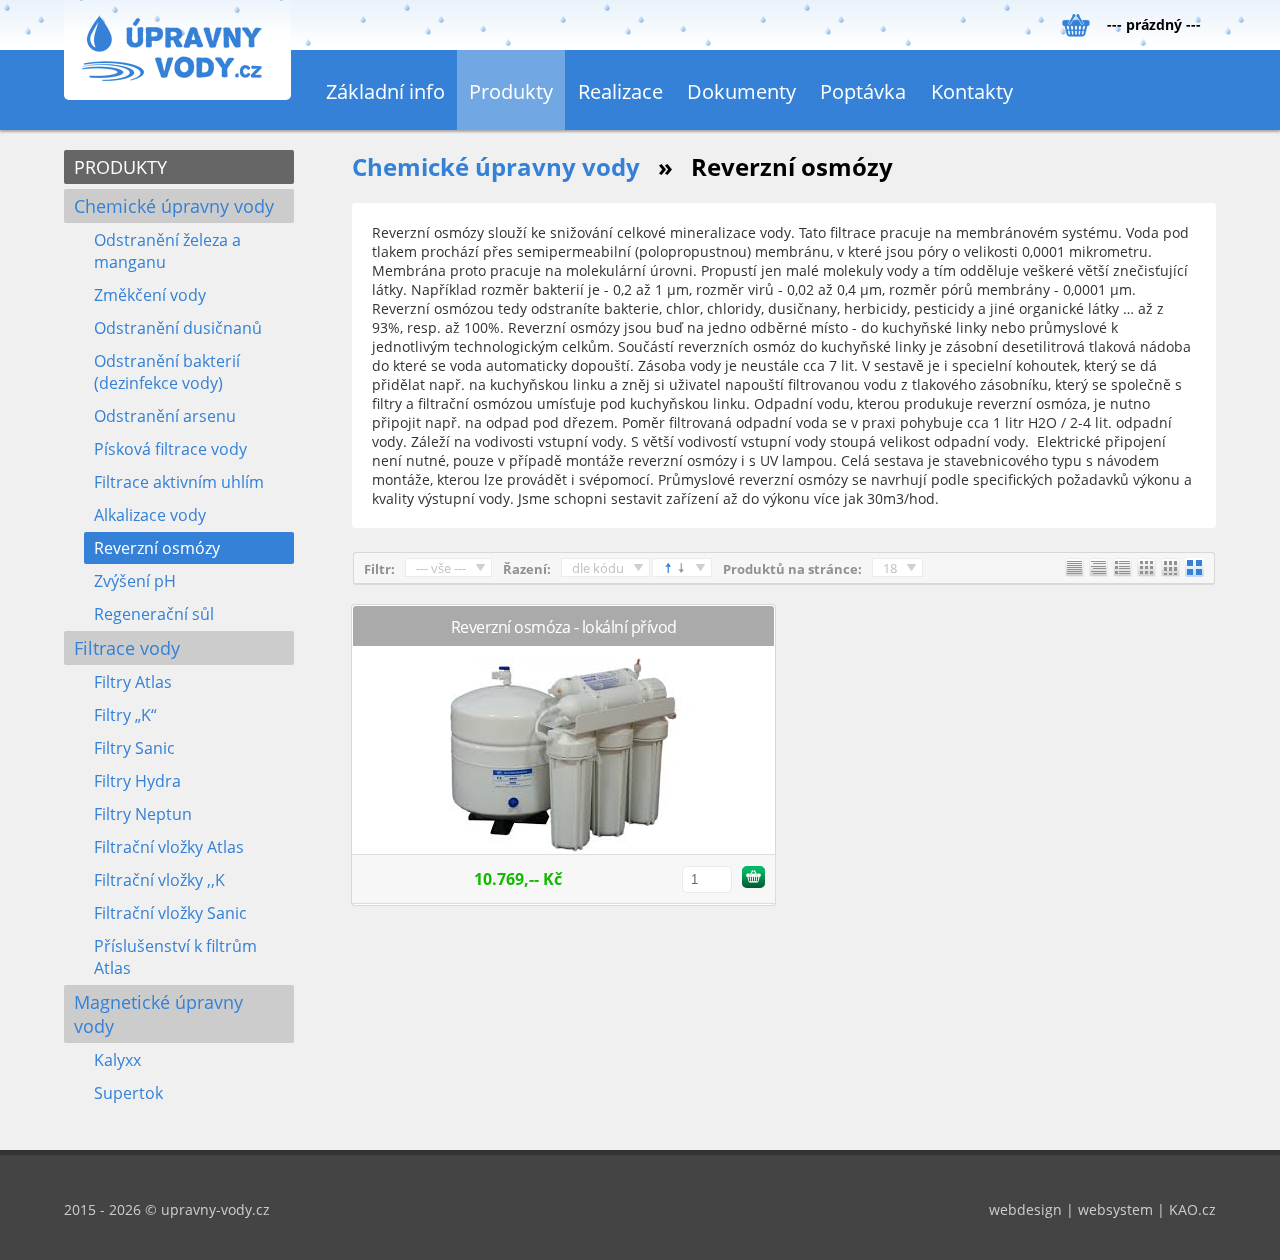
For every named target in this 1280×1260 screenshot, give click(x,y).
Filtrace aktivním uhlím (179, 482)
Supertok (128, 1093)
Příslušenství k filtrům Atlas (175, 957)
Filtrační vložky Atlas (169, 847)
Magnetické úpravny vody (158, 1014)
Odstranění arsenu (165, 416)
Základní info (385, 91)
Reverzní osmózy (157, 548)
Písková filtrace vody (170, 449)
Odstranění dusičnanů (178, 328)
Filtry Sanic (134, 748)
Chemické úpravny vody (174, 206)
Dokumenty (741, 91)
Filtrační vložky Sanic (170, 913)
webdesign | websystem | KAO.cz (1102, 1209)
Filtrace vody (127, 648)
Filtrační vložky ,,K (159, 880)
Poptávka (863, 91)
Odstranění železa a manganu (167, 251)
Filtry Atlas (133, 682)
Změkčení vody (150, 295)
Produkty (511, 91)
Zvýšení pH (135, 581)
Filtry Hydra (137, 781)
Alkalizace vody (150, 515)
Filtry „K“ (125, 715)
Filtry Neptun (143, 814)
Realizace (620, 91)
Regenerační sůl (154, 614)
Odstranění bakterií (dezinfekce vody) (167, 372)
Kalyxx (117, 1060)
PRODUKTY (120, 167)
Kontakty (972, 91)
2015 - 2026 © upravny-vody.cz (167, 1209)
